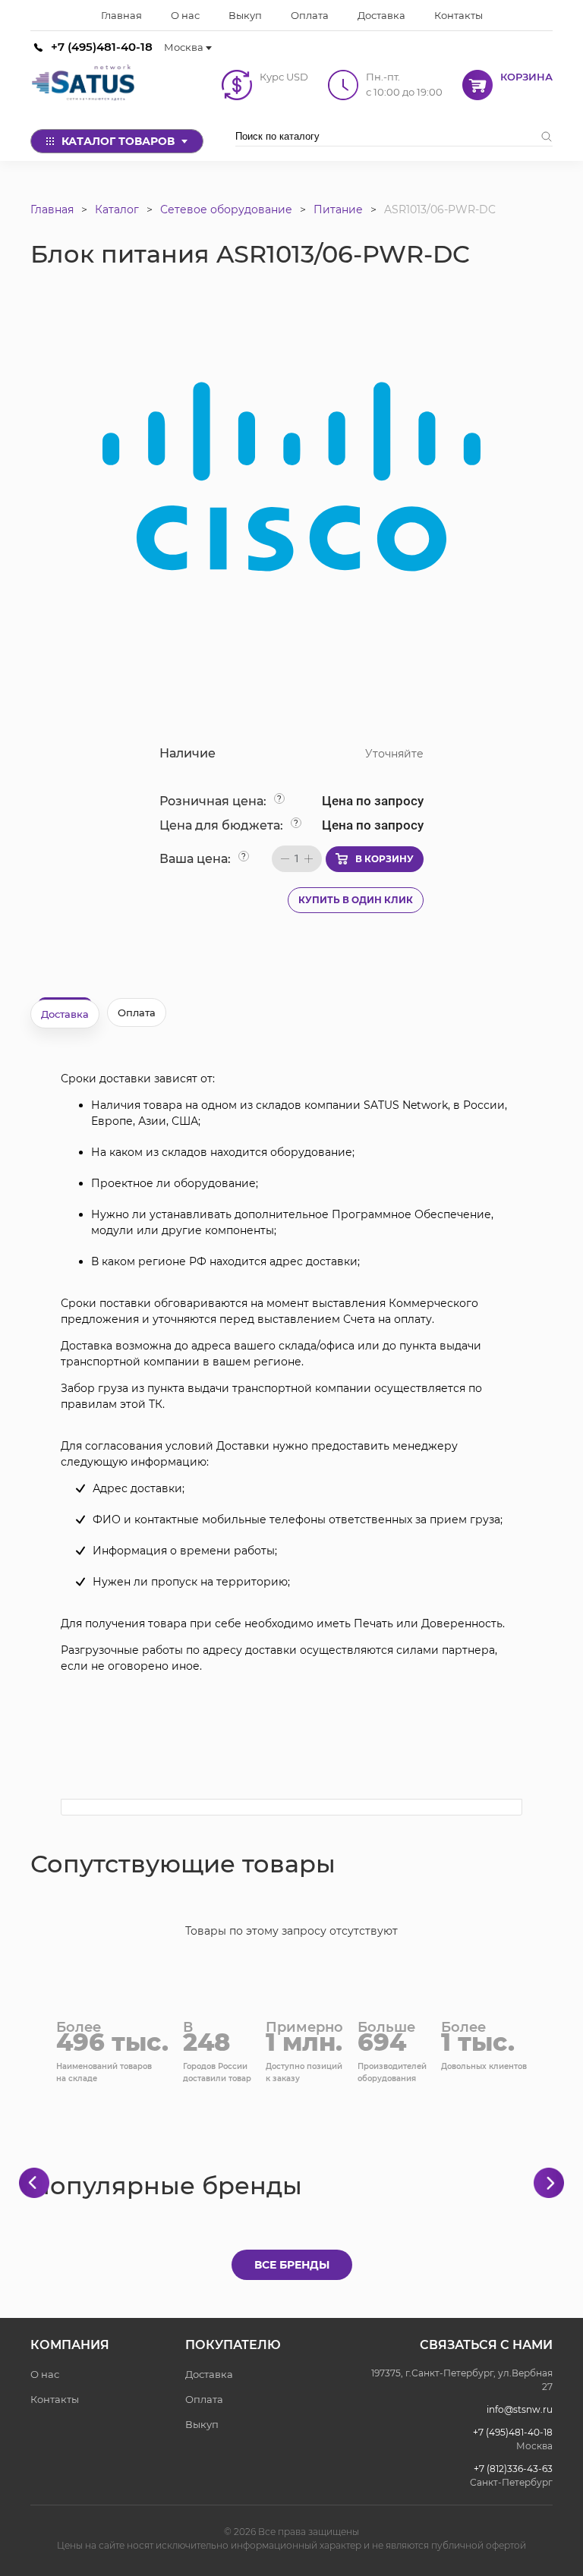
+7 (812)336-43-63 (513, 2469)
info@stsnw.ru (520, 2409)
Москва (184, 47)
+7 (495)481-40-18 (102, 47)
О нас (45, 2374)
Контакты (55, 2399)
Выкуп (202, 2424)
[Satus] (84, 85)
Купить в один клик (356, 900)
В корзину (384, 859)
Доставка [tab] (65, 1014)
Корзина (526, 77)
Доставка (209, 2374)
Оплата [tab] (137, 1012)
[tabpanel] (291, 1373)
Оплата (204, 2399)
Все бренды (292, 2265)
